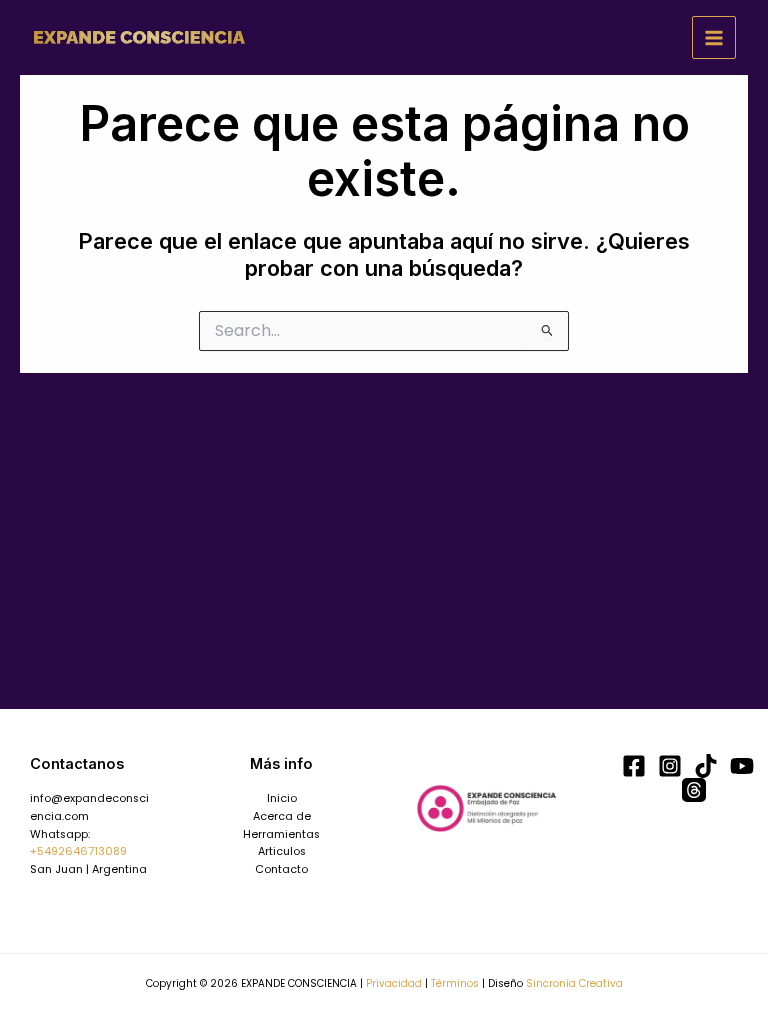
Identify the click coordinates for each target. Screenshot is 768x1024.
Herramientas (281, 834)
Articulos (282, 851)
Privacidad (394, 983)
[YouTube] (742, 766)
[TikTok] (706, 766)
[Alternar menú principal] (714, 38)
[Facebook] (634, 766)
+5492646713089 (78, 851)
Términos (455, 983)
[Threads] (694, 790)
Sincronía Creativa (574, 983)
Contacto (281, 869)
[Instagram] (670, 766)
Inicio (282, 798)
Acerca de (282, 816)
